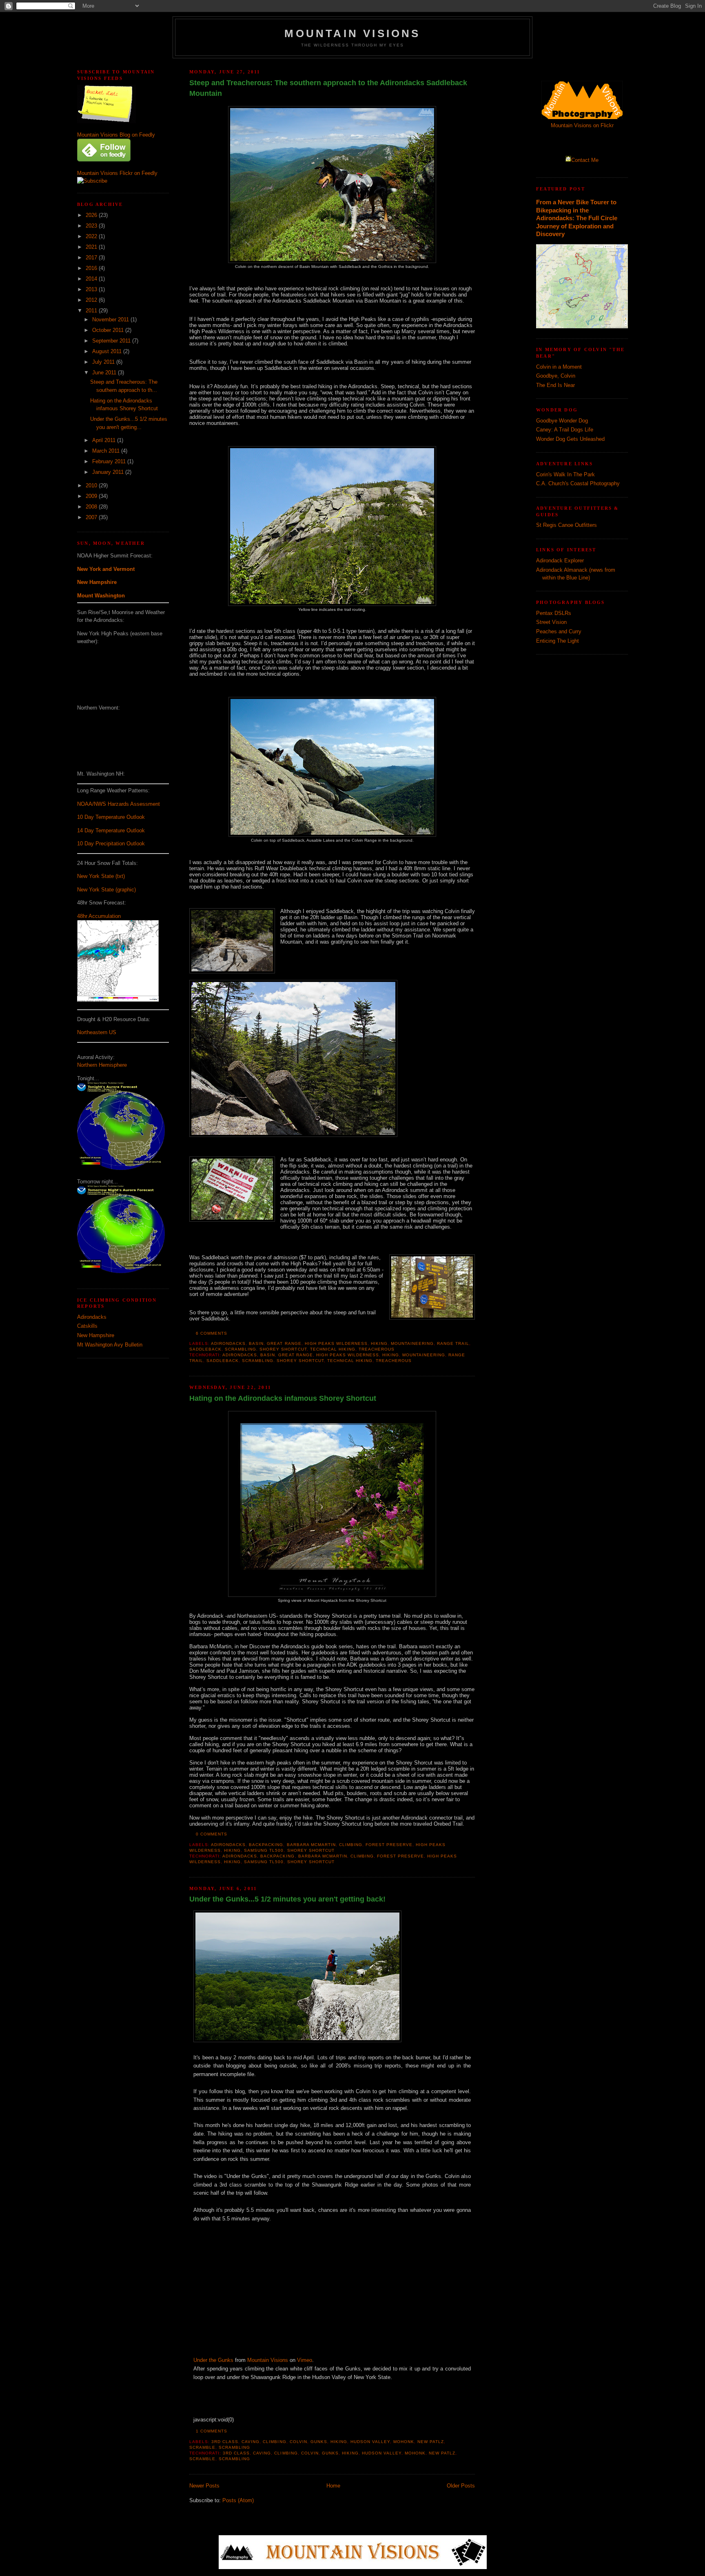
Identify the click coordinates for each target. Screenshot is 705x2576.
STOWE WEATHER (123, 738)
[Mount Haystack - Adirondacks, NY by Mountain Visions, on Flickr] (332, 1595)
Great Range (284, 1343)
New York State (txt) (101, 876)
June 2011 (105, 373)
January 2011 (109, 472)
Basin (256, 1343)
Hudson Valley (370, 2442)
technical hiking (333, 1349)
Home (333, 2486)
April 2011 (105, 440)
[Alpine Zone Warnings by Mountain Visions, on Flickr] (232, 1190)
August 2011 (108, 351)
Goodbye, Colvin (556, 376)
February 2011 (110, 461)
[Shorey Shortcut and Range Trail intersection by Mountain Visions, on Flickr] (432, 1288)
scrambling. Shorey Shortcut (266, 1349)
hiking (379, 1343)
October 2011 (109, 330)
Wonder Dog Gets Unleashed (570, 439)
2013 (92, 289)
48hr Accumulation (99, 916)
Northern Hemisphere (102, 1065)
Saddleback (205, 1349)
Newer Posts (204, 2486)
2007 (92, 517)
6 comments (212, 1333)
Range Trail (453, 1343)
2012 (92, 300)
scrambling (234, 2447)
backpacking (266, 1845)
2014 (92, 279)
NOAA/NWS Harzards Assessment (119, 804)
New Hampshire (96, 1335)
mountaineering (412, 1343)
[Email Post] (230, 1333)
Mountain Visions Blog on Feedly (116, 135)
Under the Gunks (213, 2360)
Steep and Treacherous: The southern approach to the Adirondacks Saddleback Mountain (328, 88)
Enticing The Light (558, 641)
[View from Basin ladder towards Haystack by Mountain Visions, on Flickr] (293, 1135)
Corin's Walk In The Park (565, 474)
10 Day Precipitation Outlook (111, 844)
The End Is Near (555, 385)
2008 (92, 507)
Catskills (87, 1326)
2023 (92, 226)
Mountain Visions (352, 33)
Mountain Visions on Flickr (582, 125)
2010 (92, 485)
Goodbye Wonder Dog (562, 421)
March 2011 (107, 451)
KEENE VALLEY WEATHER (123, 672)
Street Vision (551, 622)
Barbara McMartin (311, 1845)
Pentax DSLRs (554, 613)
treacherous (377, 1349)
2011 (92, 311)
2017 (92, 258)
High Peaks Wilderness (336, 1343)
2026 (92, 215)
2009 (92, 496)
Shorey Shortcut (311, 1850)
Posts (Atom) (238, 2500)
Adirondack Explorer (560, 561)
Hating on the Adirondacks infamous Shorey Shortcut (283, 1398)
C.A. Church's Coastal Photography (578, 483)
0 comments (212, 1834)
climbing (351, 1845)
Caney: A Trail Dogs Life (565, 430)
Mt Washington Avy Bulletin (110, 1345)
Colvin (298, 2442)
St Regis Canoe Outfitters (566, 525)
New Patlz (431, 2442)
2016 (92, 268)
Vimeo (305, 2360)
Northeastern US (97, 1032)
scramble (202, 2447)
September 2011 (112, 341)
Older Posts (461, 2486)
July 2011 (104, 362)
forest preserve (389, 1845)
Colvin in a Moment (559, 367)
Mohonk (404, 2442)
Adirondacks (92, 1317)
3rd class (225, 2442)
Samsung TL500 (264, 1850)
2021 (92, 247)
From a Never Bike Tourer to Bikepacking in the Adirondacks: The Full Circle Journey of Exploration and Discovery (577, 218)
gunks (319, 2442)
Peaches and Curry (559, 631)
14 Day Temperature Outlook (111, 830)
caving (251, 2442)
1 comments (212, 2431)
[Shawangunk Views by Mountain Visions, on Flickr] (297, 2040)
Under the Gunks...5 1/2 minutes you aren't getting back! (287, 1899)
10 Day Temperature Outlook (111, 817)
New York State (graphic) (106, 890)
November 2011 (111, 320)
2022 (92, 236)
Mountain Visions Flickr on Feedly (117, 173)
